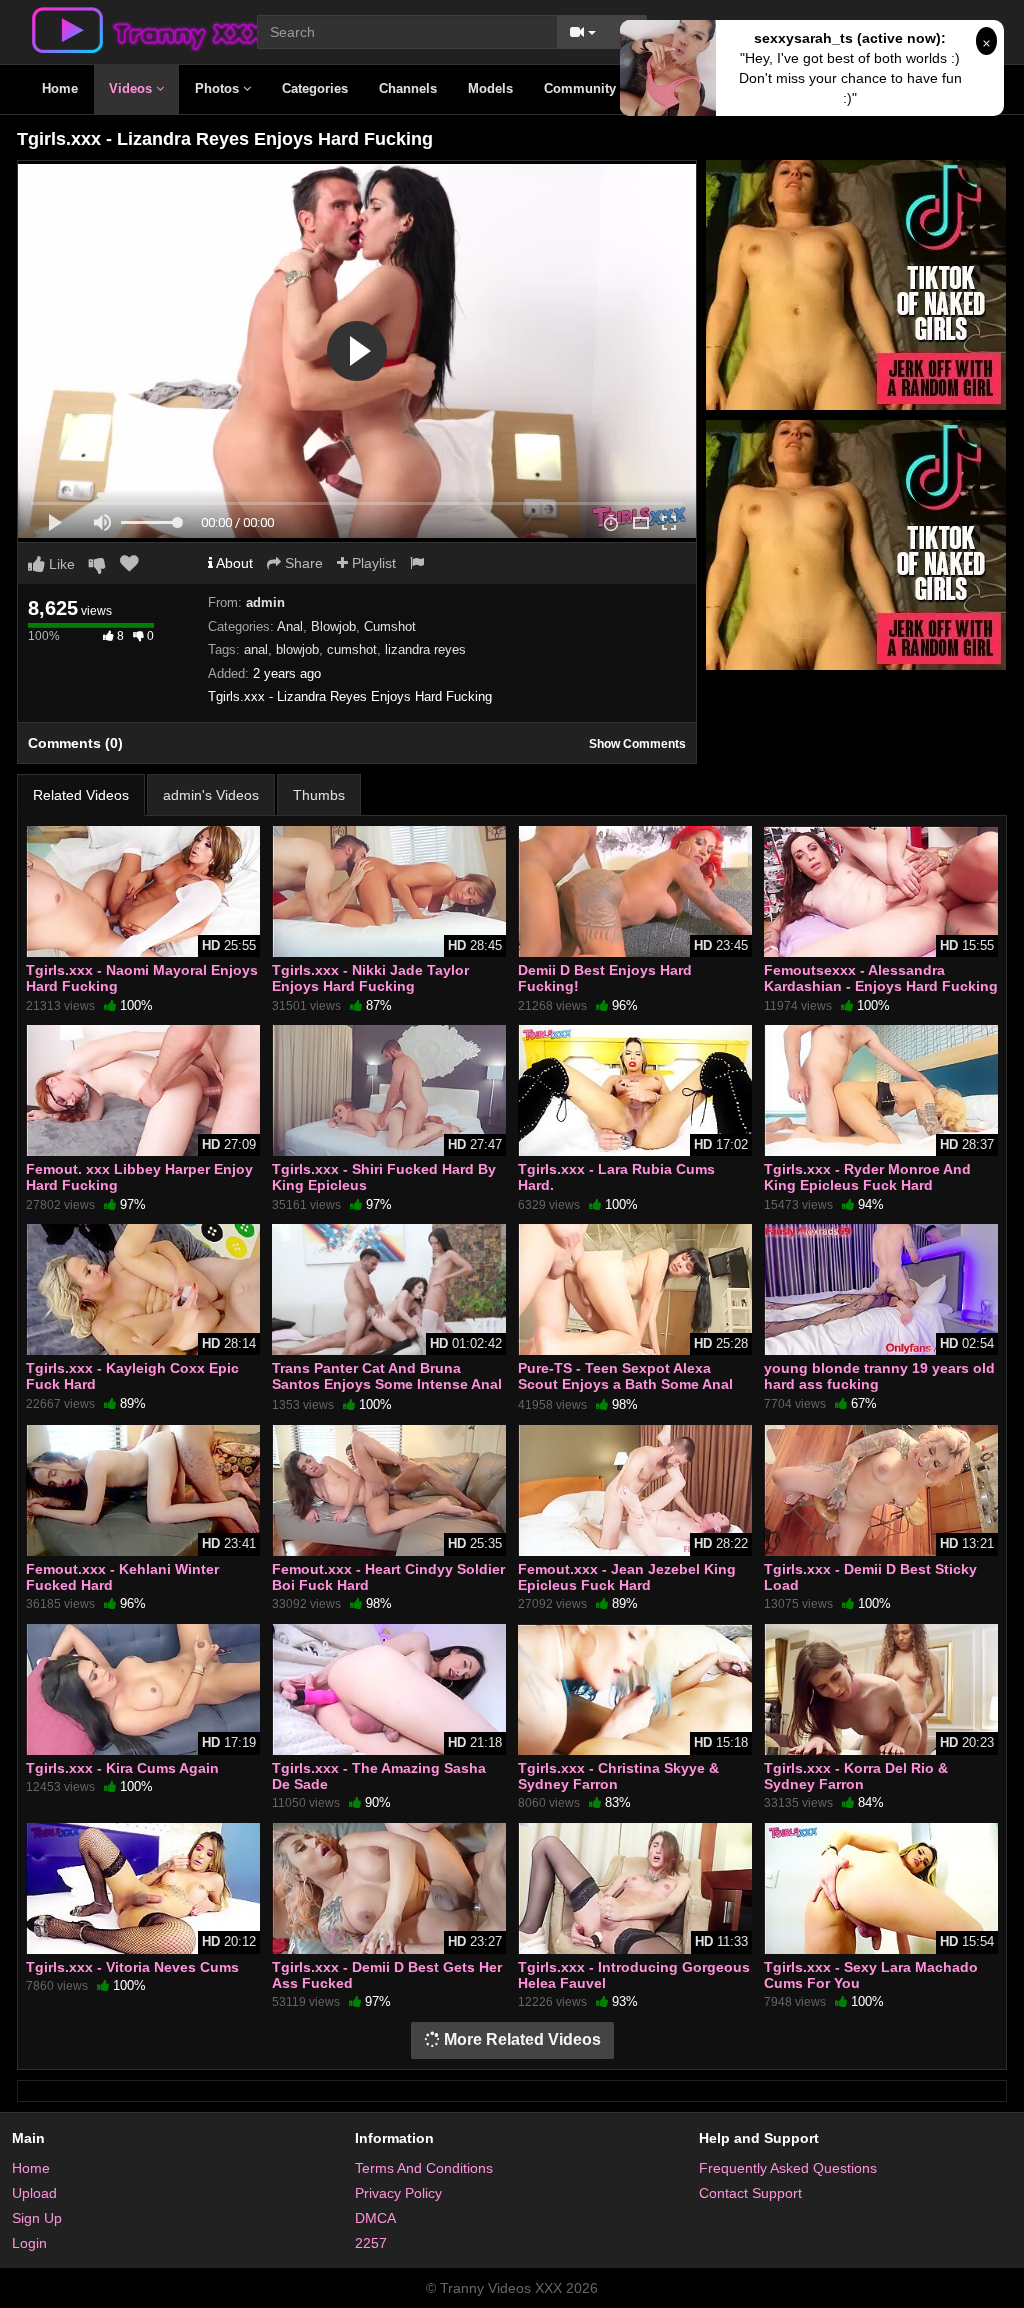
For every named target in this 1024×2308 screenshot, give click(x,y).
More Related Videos (520, 2039)
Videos (132, 88)
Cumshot (390, 626)
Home (60, 88)
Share (302, 563)
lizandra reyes (425, 649)
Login (29, 2243)
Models (490, 88)
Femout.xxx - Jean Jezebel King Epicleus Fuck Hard (627, 1577)
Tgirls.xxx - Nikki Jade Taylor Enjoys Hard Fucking (370, 978)
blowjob (297, 649)
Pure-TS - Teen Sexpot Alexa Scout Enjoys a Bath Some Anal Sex (625, 1384)
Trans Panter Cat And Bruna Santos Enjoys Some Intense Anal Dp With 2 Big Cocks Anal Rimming (387, 1392)
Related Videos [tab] (81, 795)
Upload (34, 2193)
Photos (219, 88)
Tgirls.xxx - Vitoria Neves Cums (132, 1967)
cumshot (352, 649)
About (233, 563)
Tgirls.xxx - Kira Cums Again (122, 1768)
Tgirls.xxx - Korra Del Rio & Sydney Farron (856, 1776)
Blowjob (333, 626)
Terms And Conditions (424, 2168)
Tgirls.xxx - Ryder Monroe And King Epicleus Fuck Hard (867, 1177)
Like (60, 564)
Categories (315, 88)
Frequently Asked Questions (788, 2168)
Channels (408, 88)
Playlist (372, 563)
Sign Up (37, 2218)
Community (582, 88)
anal (256, 649)
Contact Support (750, 2193)
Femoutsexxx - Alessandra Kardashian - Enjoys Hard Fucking (881, 978)
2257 (371, 2243)
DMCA (375, 2218)
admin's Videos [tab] (211, 795)
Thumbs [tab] (319, 795)
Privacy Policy (398, 2193)
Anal (290, 626)
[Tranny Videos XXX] (147, 29)
